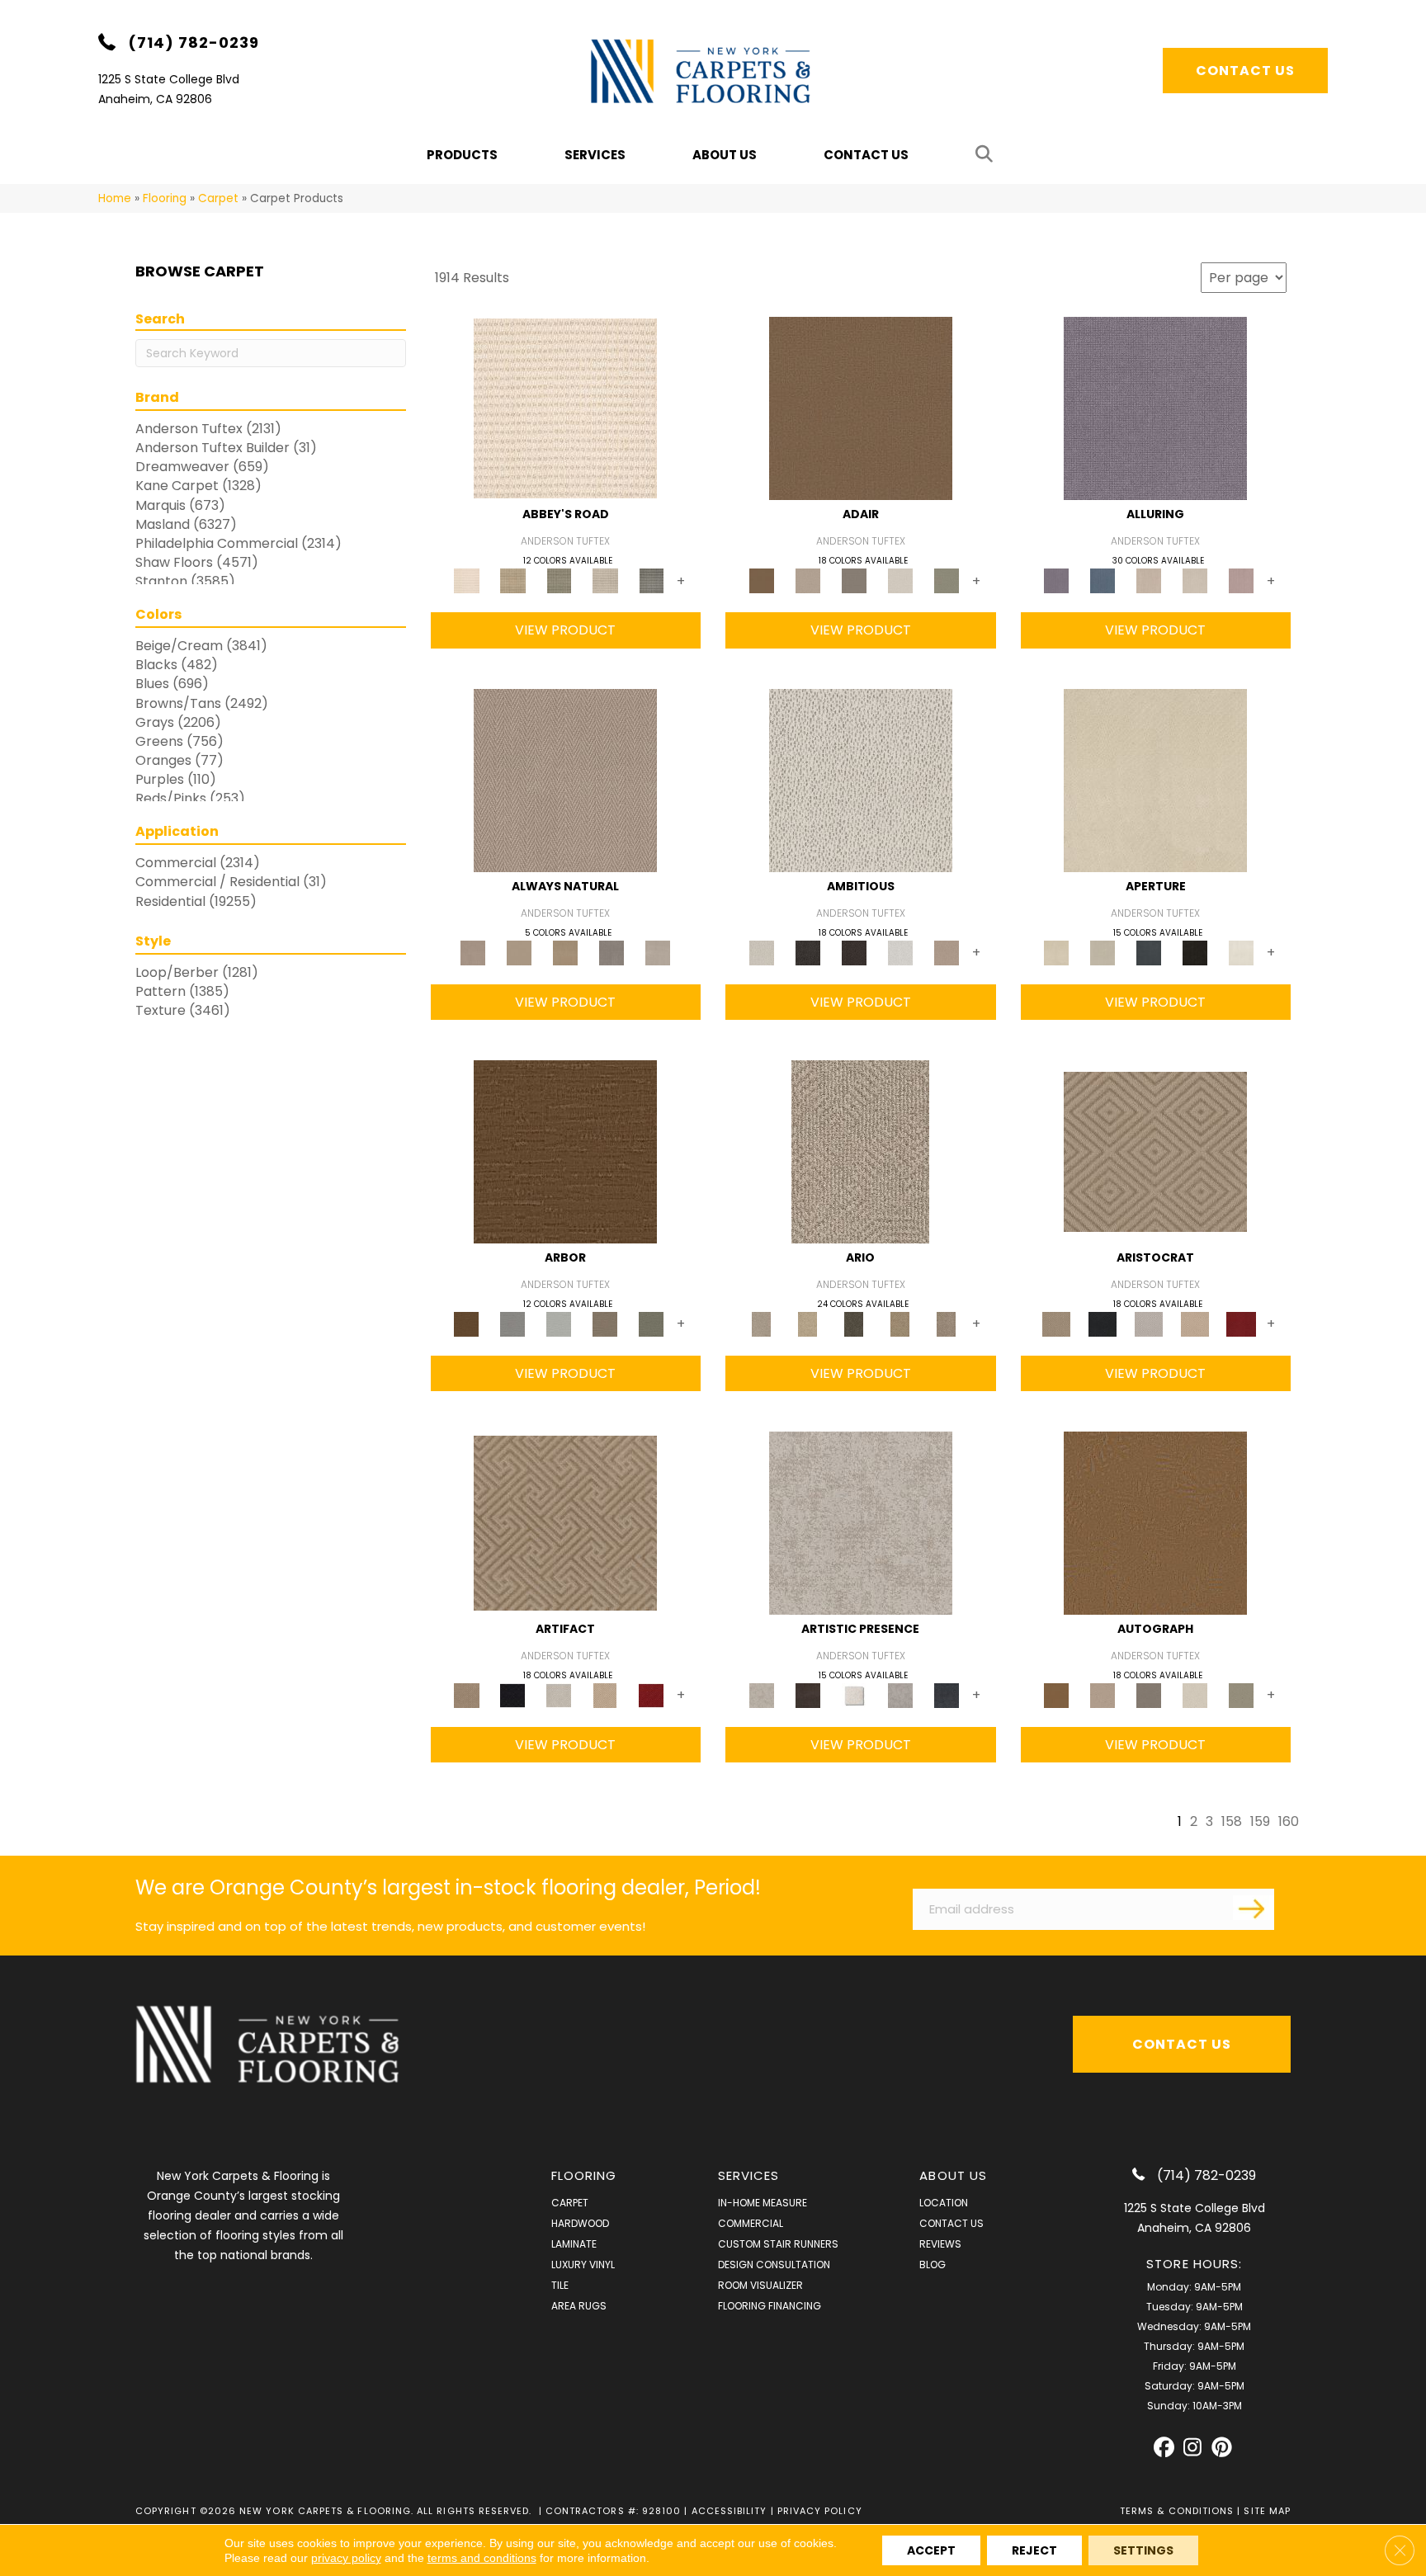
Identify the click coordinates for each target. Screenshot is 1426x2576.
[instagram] (1193, 2448)
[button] (987, 155)
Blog (933, 2265)
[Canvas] (861, 779)
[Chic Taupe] (605, 580)
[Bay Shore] (900, 1323)
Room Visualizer (760, 2285)
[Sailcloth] (565, 952)
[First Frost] (900, 952)
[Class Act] (854, 580)
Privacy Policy (820, 2511)
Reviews (940, 2244)
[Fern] (651, 1323)
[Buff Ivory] (1155, 779)
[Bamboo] (512, 580)
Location (944, 2203)
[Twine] (658, 952)
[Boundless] (559, 580)
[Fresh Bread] (947, 952)
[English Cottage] (947, 580)
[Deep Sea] (947, 1695)
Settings (1143, 2550)
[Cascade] (1149, 1323)
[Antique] (808, 1323)
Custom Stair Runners (778, 2244)
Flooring (165, 198)
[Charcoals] (808, 952)
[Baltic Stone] (861, 1523)
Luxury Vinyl (583, 2265)
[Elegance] (900, 580)
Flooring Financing (770, 2306)
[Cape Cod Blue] (1149, 952)
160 (1289, 1821)
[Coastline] (559, 1323)
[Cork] (519, 952)
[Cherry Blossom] (1241, 1323)
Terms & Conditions (1177, 2511)
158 (1232, 1821)
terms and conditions (482, 2558)
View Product (565, 630)
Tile (560, 2285)
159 (1260, 1821)
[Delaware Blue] (651, 580)
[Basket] (565, 779)
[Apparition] (854, 1323)
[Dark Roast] (854, 952)
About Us (725, 155)
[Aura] (565, 408)
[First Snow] (1241, 952)
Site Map (1267, 2511)
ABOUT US (953, 2175)
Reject (1034, 2550)
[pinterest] (1222, 2448)
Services (595, 155)
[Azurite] (1103, 580)
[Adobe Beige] (860, 1151)
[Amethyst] (1155, 408)
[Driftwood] (605, 1323)
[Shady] (611, 952)
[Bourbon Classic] (861, 408)
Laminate (574, 2244)
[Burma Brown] (808, 1695)
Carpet (218, 198)
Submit (1254, 1908)
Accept (931, 2550)
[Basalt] (1149, 580)
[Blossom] (1241, 580)
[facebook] (1164, 2448)
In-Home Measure (763, 2203)
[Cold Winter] (900, 1695)
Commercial (751, 2223)
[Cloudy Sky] (512, 1323)
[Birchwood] (1155, 1151)
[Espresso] (1195, 952)
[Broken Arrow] (947, 1323)
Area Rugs (579, 2306)
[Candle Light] (854, 1695)
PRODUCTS (462, 155)
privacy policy (346, 2558)
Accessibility (730, 2511)
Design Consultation (774, 2265)
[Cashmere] (1195, 1323)
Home (115, 198)
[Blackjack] (1103, 1323)
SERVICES (749, 2175)
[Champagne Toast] (808, 580)
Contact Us (866, 155)
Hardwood (580, 2223)
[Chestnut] (565, 1151)
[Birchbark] (1195, 580)
